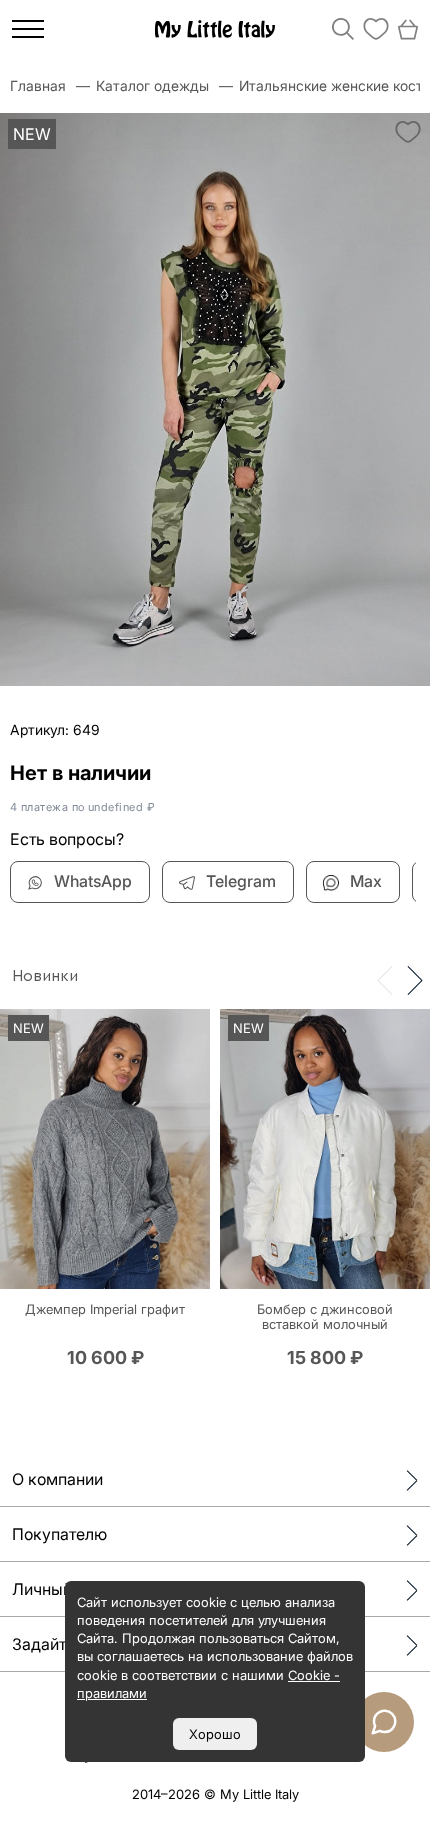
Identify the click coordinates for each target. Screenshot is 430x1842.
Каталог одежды (152, 85)
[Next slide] (415, 979)
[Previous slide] (385, 979)
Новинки (45, 976)
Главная (38, 85)
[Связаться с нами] (384, 1722)
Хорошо (215, 1734)
